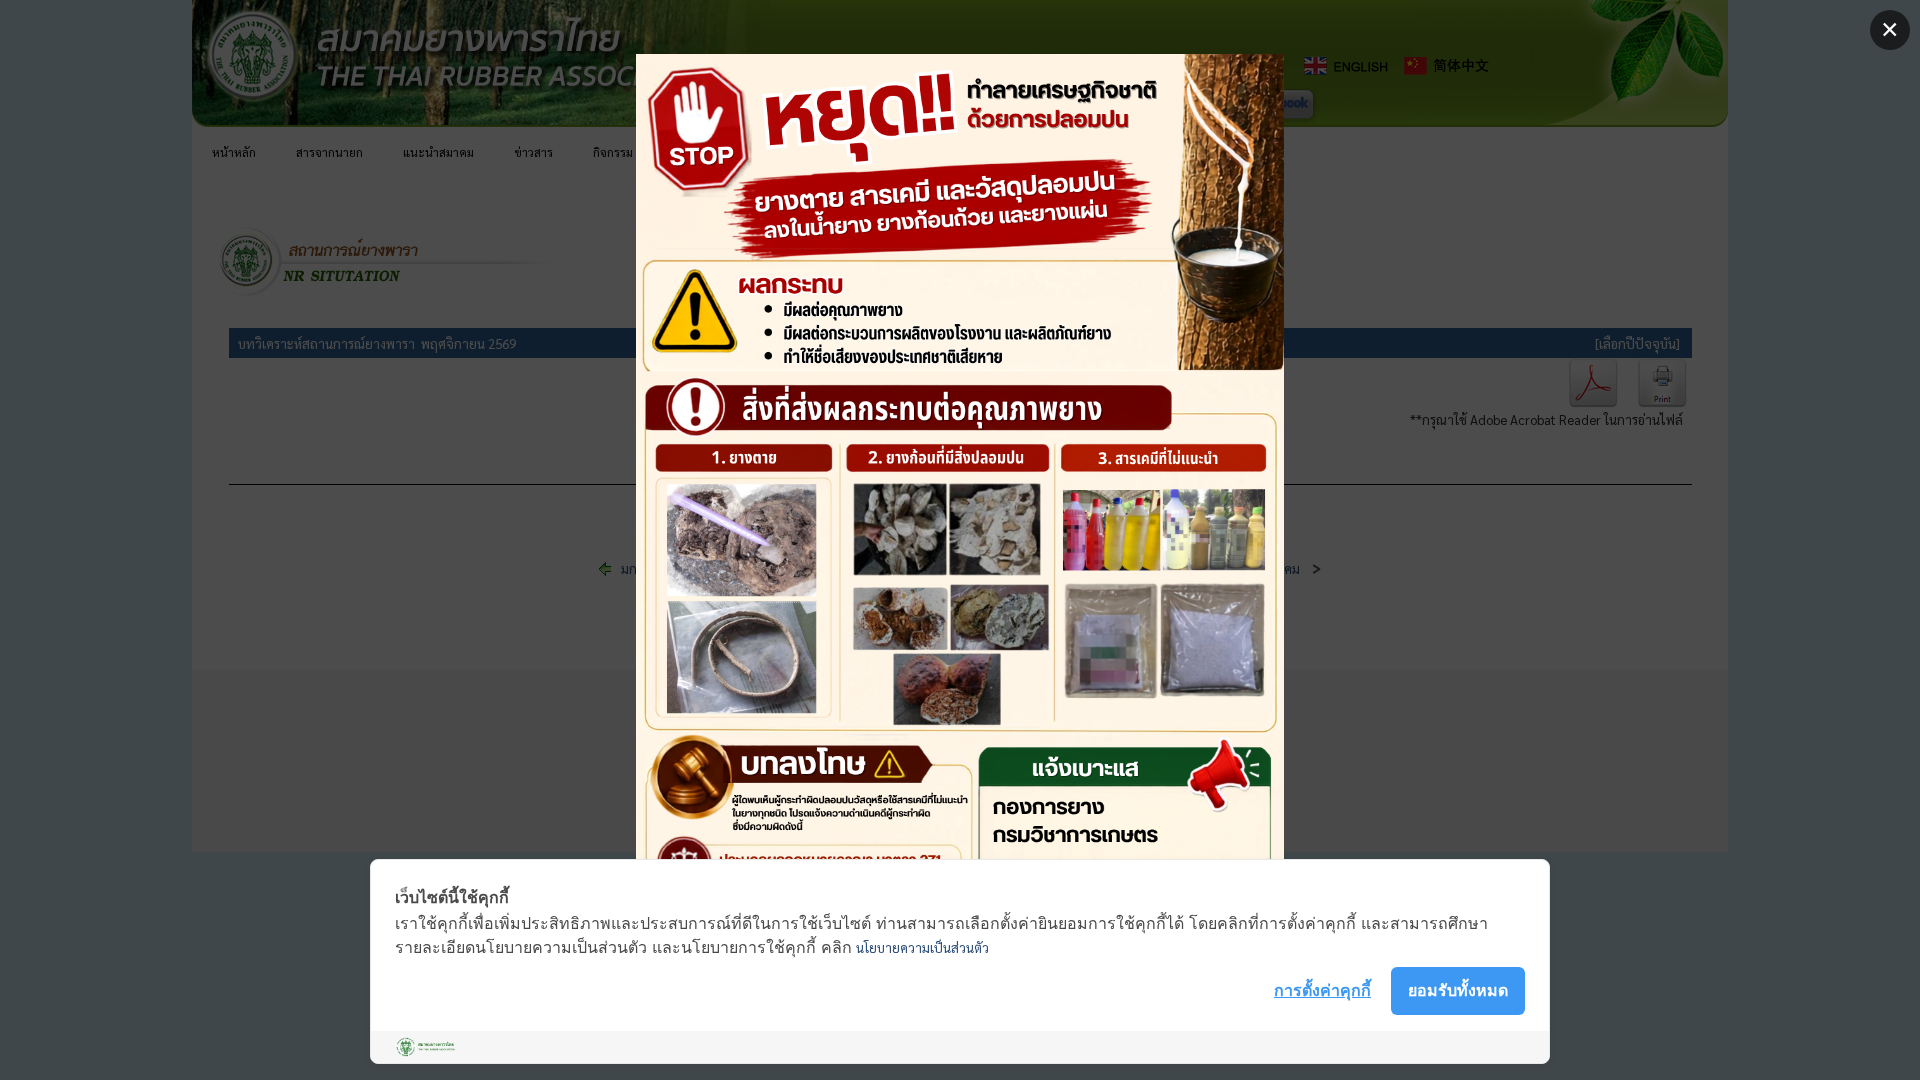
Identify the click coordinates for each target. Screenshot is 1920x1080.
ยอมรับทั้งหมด (1458, 990)
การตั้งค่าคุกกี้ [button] (1322, 990)
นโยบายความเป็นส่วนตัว (922, 947)
